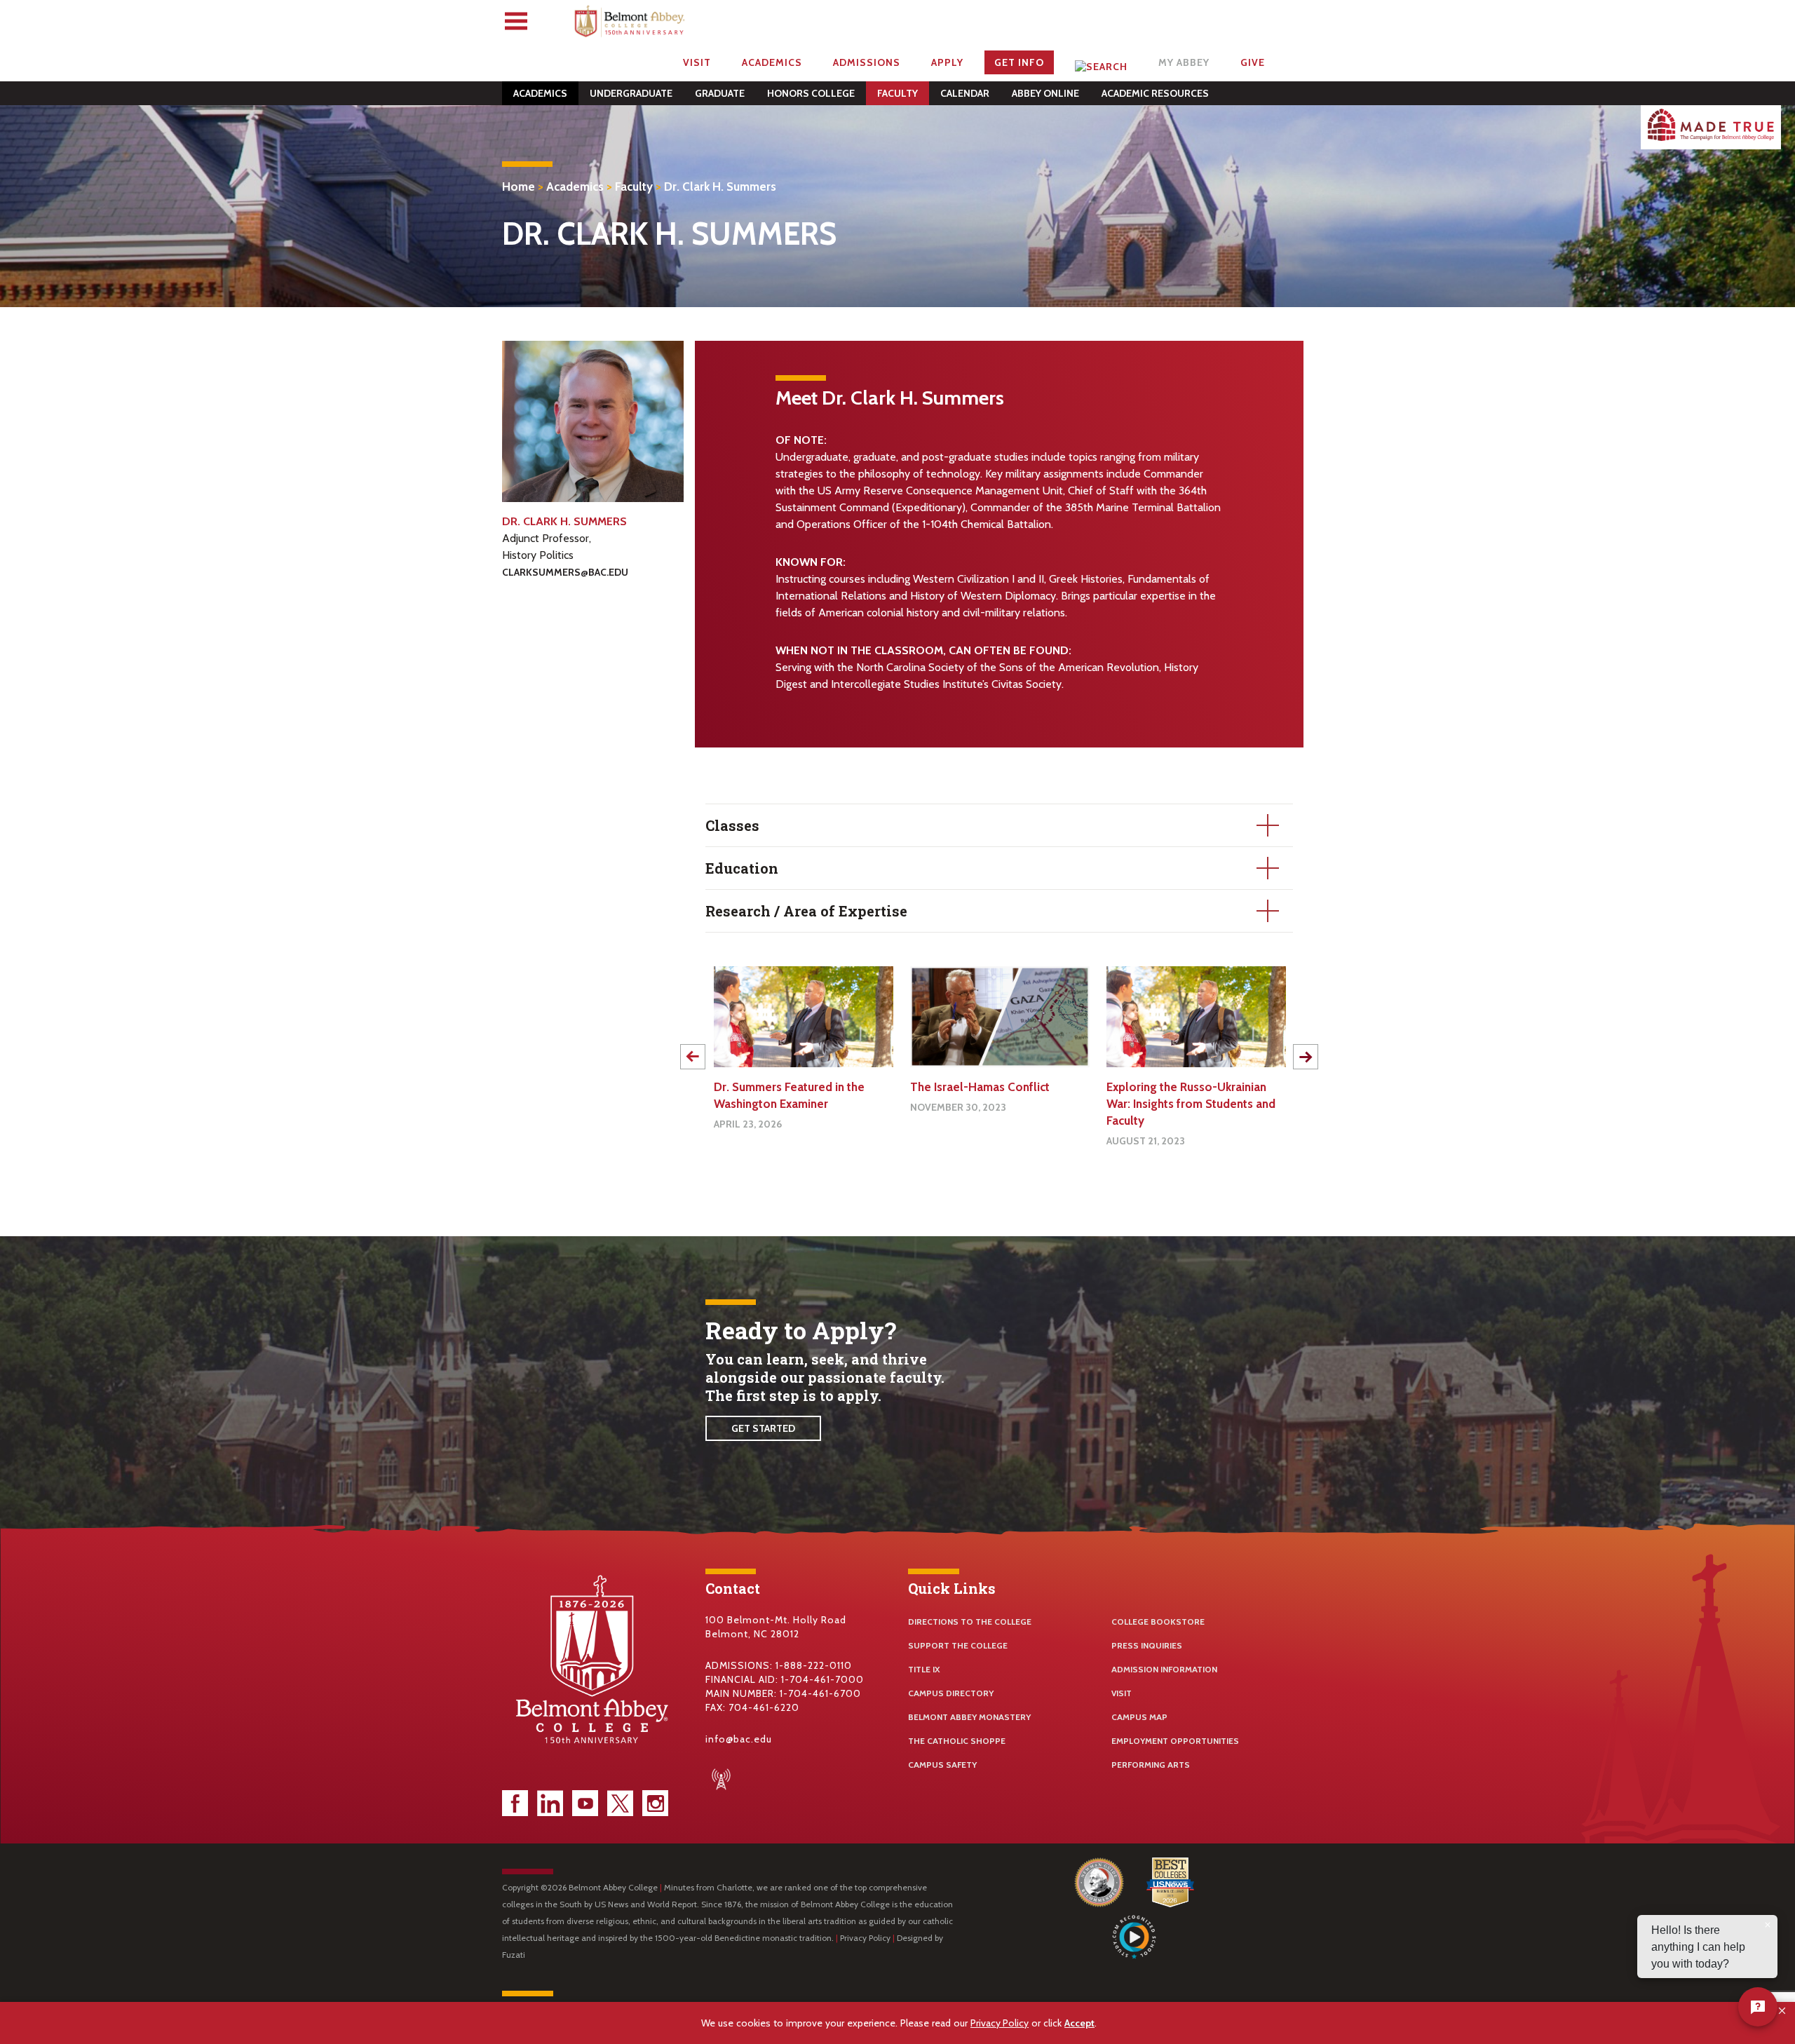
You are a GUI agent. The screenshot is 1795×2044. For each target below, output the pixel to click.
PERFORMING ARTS (1151, 1765)
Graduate (720, 93)
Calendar (965, 93)
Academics (540, 93)
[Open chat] (1758, 2007)
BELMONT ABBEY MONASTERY (969, 1717)
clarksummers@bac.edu (565, 572)
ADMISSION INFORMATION (1164, 1669)
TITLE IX (924, 1669)
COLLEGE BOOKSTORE (1158, 1622)
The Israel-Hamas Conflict (784, 1087)
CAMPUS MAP (1139, 1717)
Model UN (1133, 1087)
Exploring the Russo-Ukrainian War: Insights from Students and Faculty (995, 1104)
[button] (1783, 2011)
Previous (693, 1057)
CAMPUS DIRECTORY (951, 1693)
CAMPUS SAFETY (942, 1765)
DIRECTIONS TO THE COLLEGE (970, 1622)
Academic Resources (1155, 93)
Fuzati (514, 1955)
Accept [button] (1079, 2023)
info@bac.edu (739, 1739)
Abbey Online (1045, 93)
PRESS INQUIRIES (1147, 1645)
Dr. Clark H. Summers (720, 187)
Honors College (811, 93)
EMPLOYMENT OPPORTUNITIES (1175, 1741)
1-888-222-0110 (814, 1665)
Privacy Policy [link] (1000, 2023)
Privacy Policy (865, 1938)
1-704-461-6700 (820, 1693)
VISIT (1122, 1693)
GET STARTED (763, 1428)
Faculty (897, 93)
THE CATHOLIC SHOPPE (957, 1741)
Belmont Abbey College (631, 25)
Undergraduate (631, 93)
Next (1306, 1057)
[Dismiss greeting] (1768, 1925)
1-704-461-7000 (822, 1679)
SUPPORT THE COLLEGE (958, 1645)
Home (519, 187)
